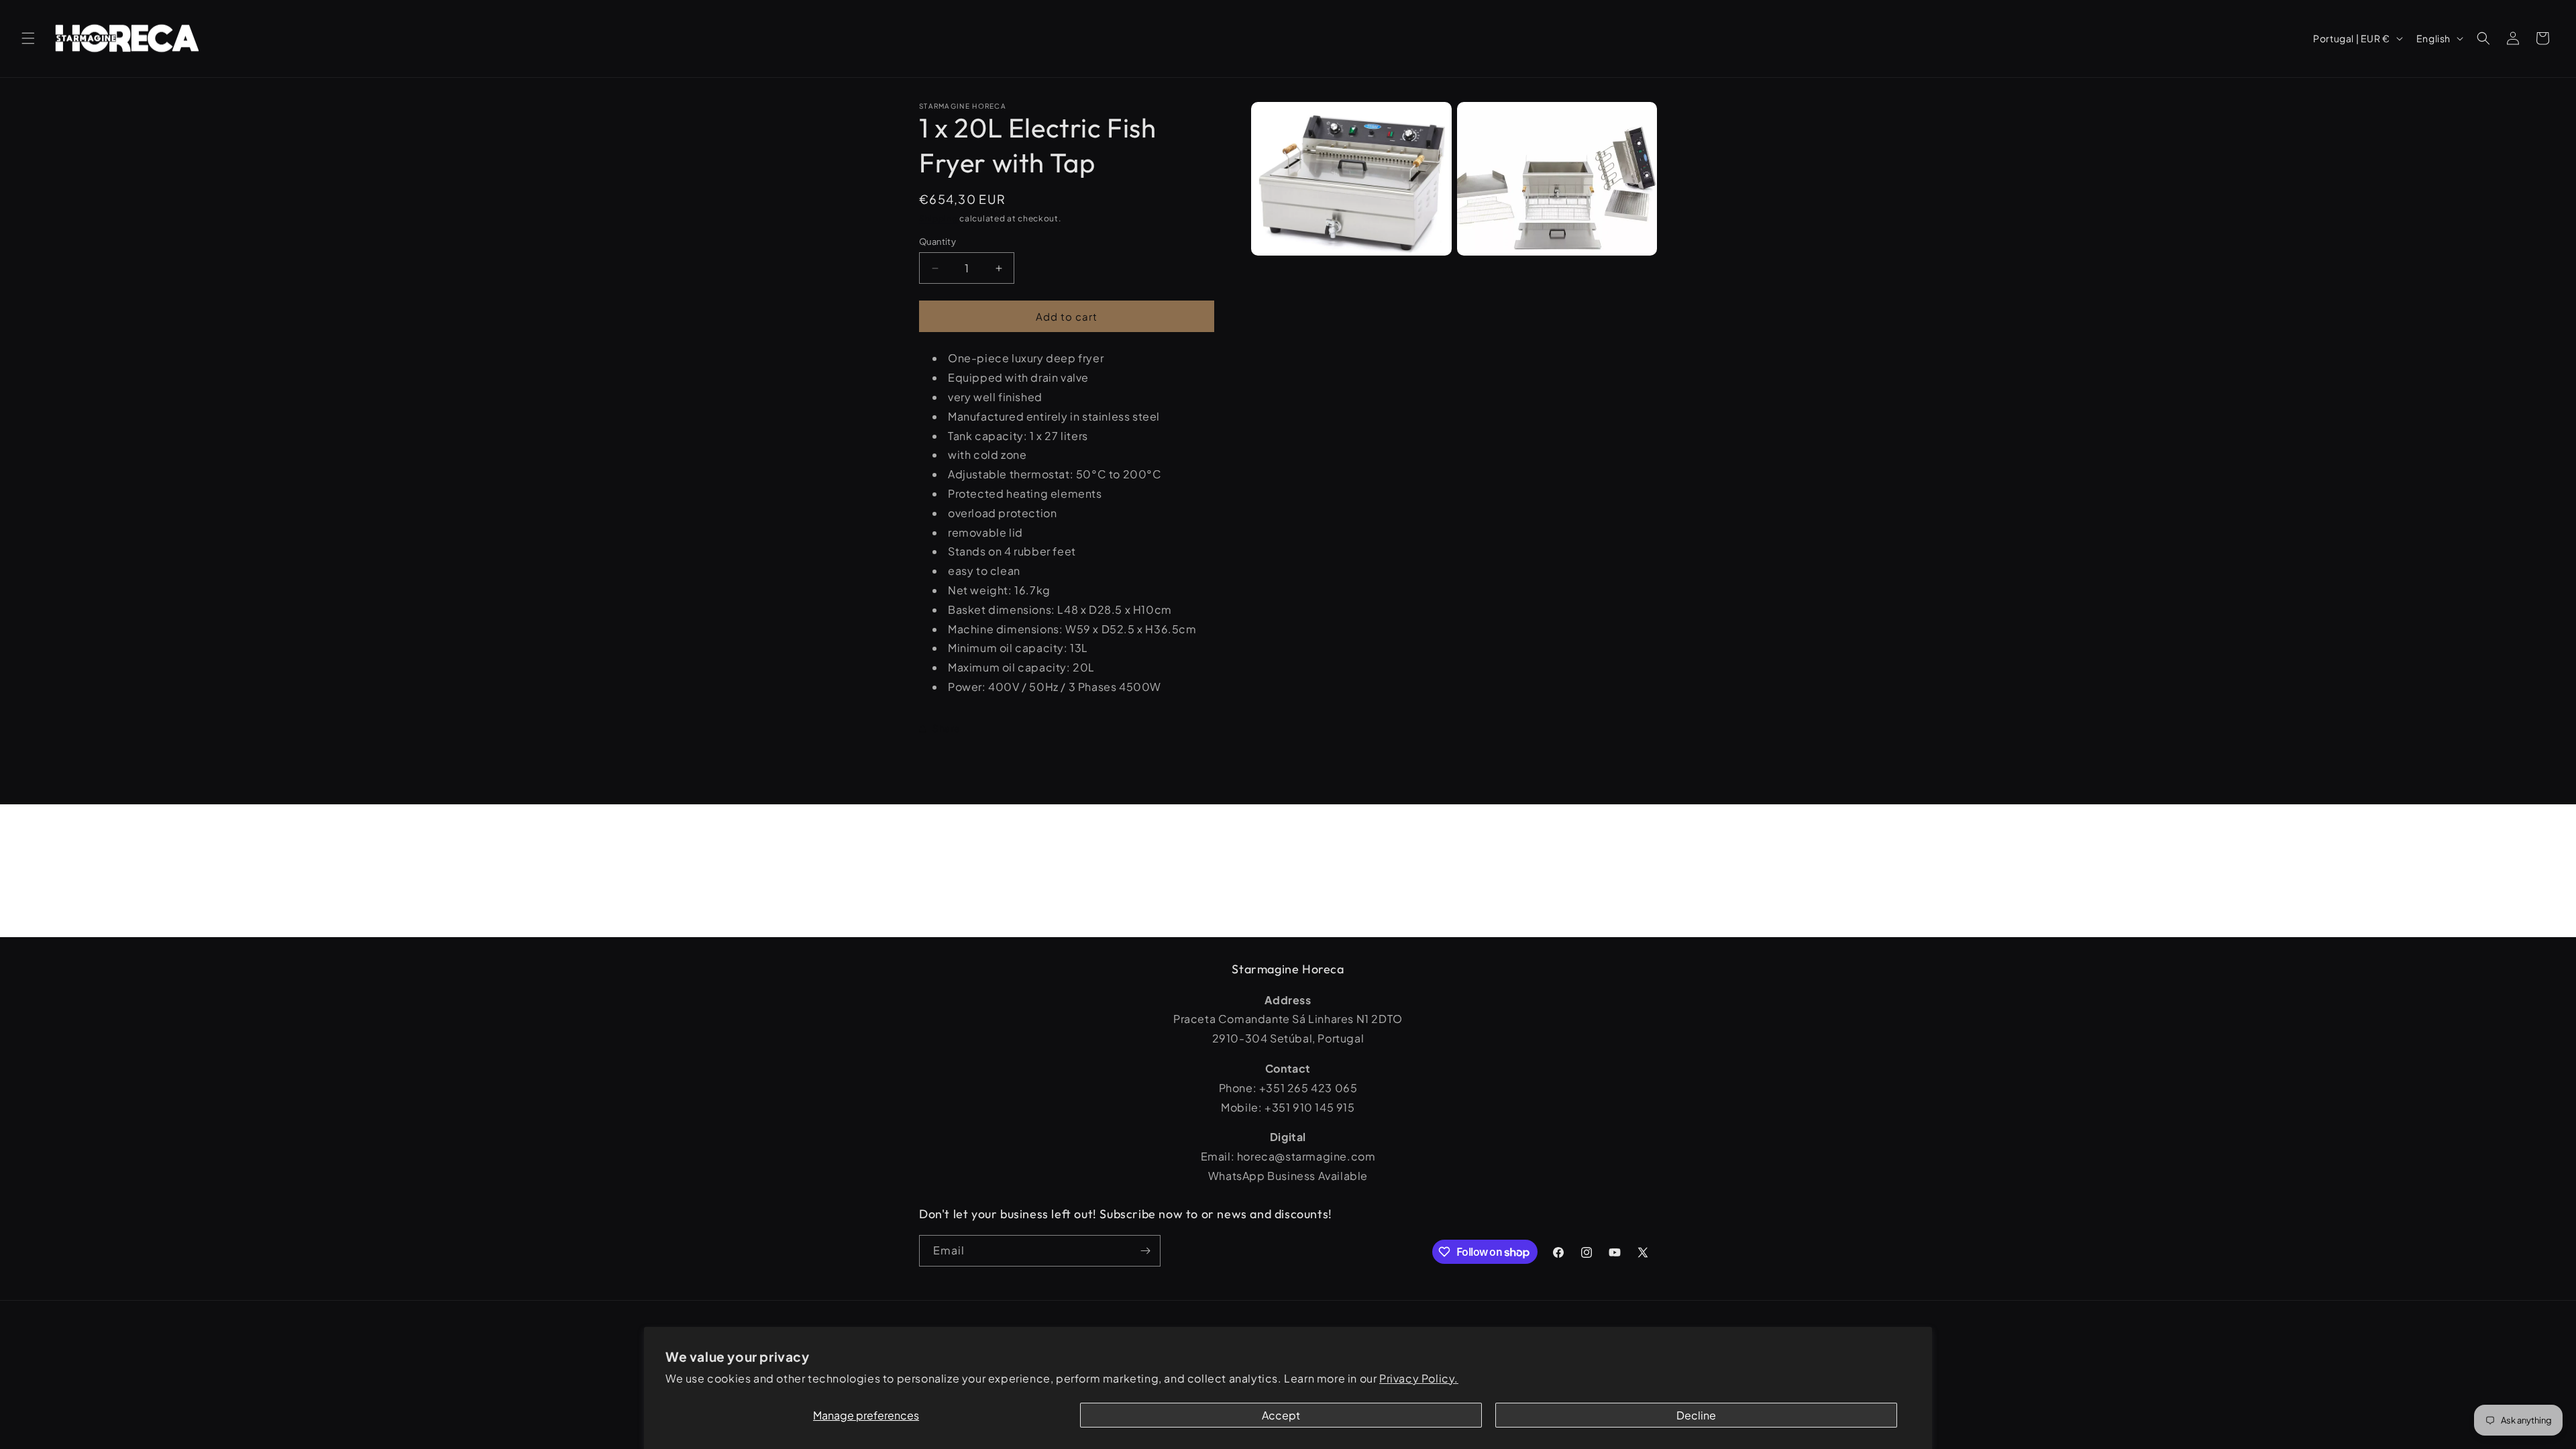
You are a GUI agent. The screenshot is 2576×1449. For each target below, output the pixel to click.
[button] (28, 38)
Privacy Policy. (1419, 1378)
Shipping (938, 218)
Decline (1696, 1415)
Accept (1281, 1415)
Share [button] (947, 728)
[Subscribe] (1145, 1251)
